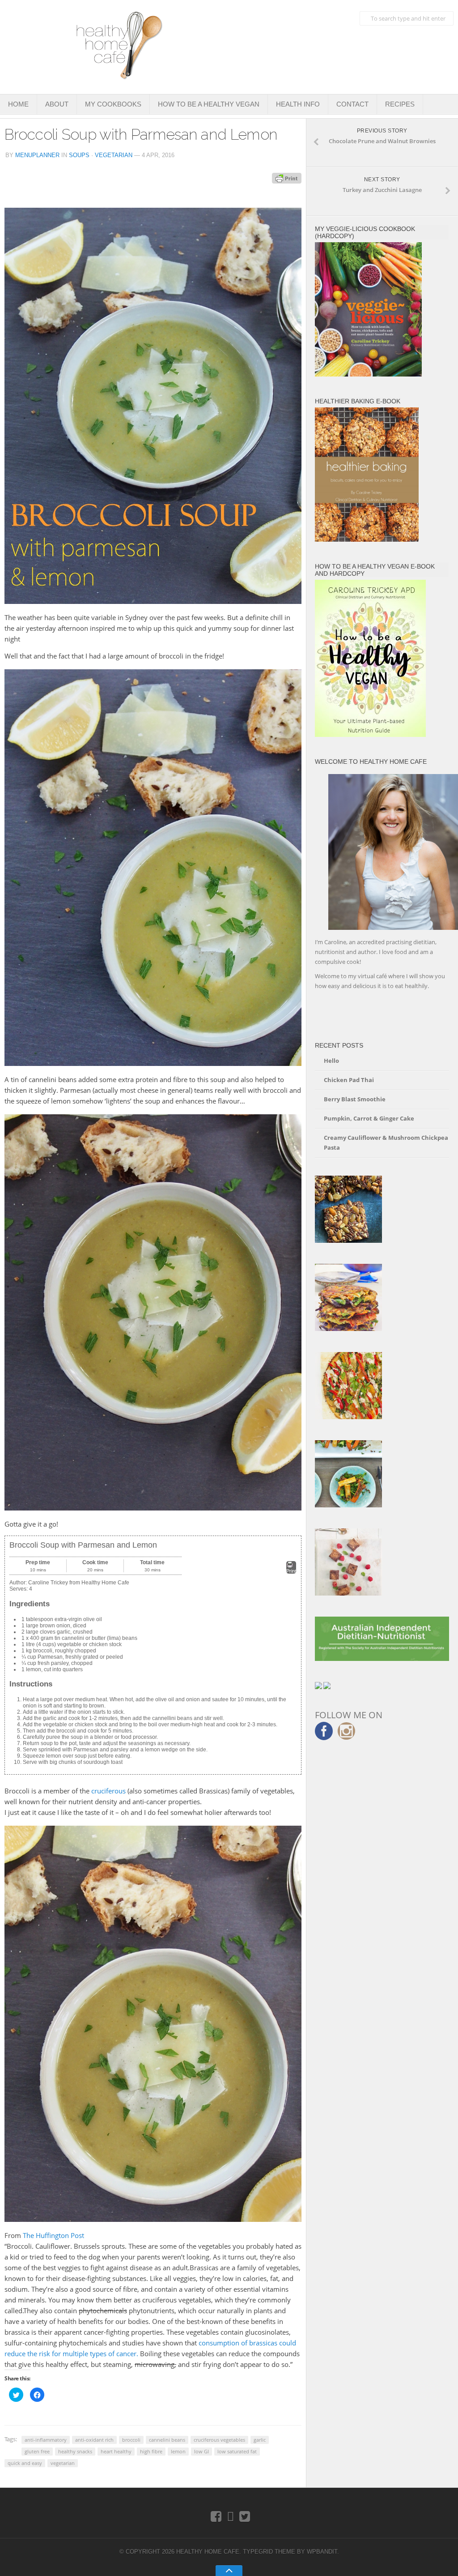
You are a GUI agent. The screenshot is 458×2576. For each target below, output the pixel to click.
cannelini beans (167, 2440)
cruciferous (108, 1791)
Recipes (400, 104)
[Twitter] (245, 2516)
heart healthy (116, 2451)
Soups (79, 155)
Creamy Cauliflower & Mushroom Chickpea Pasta (386, 1143)
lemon (178, 2451)
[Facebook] (216, 2516)
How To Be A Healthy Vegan (209, 104)
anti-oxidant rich (94, 2440)
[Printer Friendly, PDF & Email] (287, 178)
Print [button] (291, 1571)
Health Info (298, 104)
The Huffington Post (53, 2235)
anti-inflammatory (46, 2440)
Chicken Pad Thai (349, 1080)
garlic (260, 2440)
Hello (331, 1061)
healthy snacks (75, 2451)
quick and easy (25, 2463)
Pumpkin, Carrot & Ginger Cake (369, 1118)
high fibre (151, 2451)
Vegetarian (114, 155)
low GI (201, 2451)
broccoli (131, 2440)
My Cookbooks (113, 104)
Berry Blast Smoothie (355, 1099)
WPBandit (322, 2552)
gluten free (37, 2451)
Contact (352, 104)
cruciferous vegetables (219, 2440)
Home (18, 104)
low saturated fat (237, 2451)
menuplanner (37, 155)
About (57, 104)
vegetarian (63, 2463)
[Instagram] (231, 2516)
